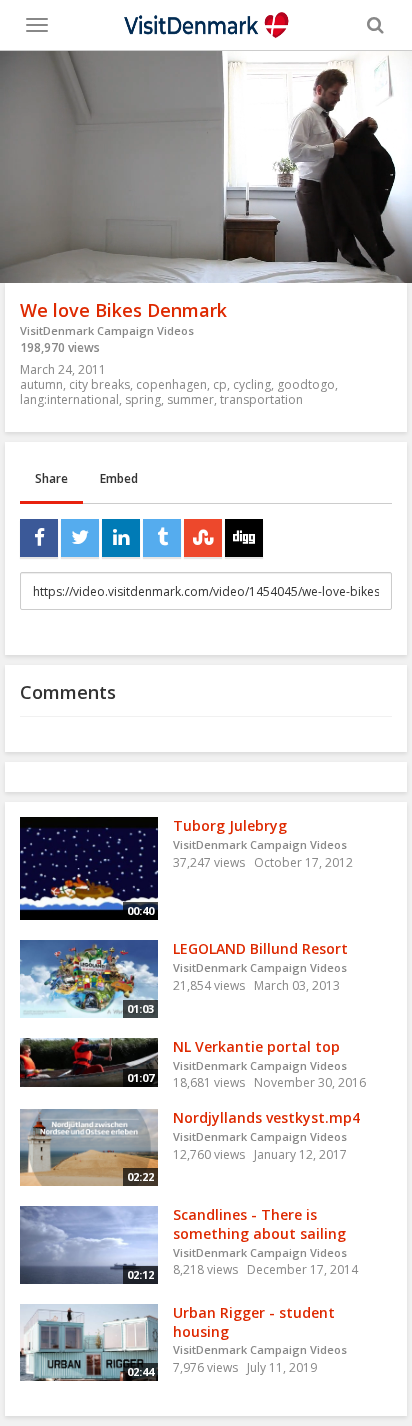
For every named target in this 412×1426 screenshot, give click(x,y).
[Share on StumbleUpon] (203, 538)
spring (143, 399)
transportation (261, 399)
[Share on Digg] (244, 538)
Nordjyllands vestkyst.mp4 (266, 1117)
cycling (252, 384)
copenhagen (171, 384)
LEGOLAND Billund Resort (260, 948)
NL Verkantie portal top (256, 1046)
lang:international (69, 399)
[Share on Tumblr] (162, 538)
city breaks (99, 384)
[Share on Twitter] (80, 538)
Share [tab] (51, 478)
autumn (41, 384)
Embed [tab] (119, 478)
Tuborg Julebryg (230, 825)
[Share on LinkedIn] (121, 538)
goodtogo (306, 384)
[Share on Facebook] (39, 538)
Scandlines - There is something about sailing (259, 1224)
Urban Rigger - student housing (254, 1322)
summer (190, 399)
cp (220, 384)
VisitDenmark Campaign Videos (107, 330)
